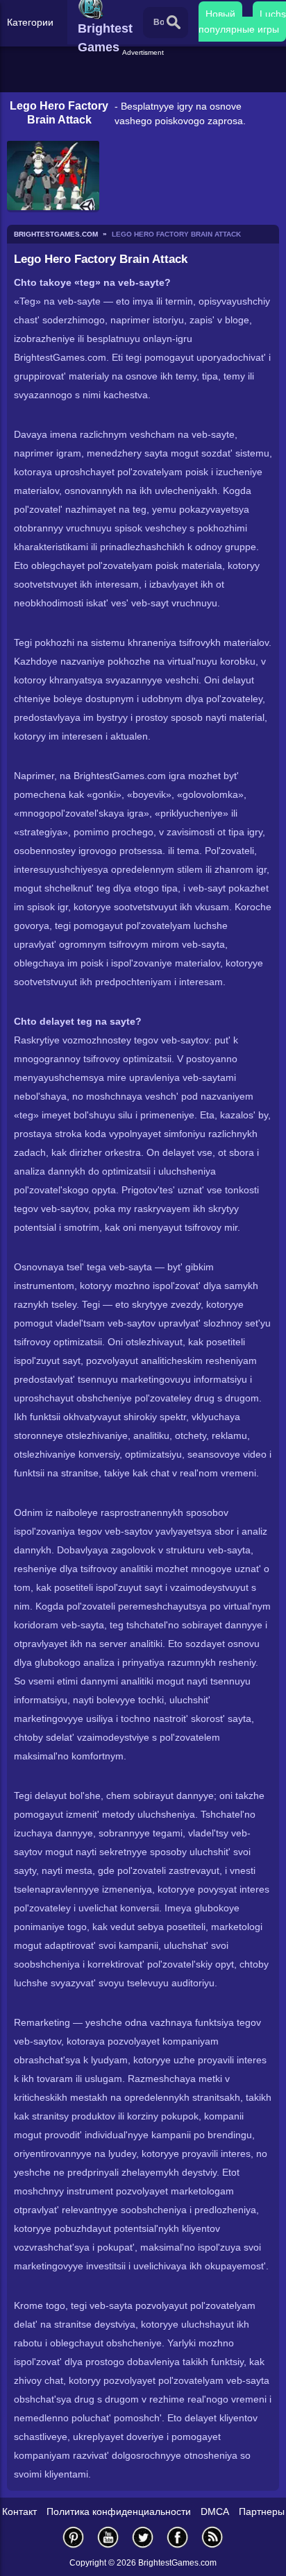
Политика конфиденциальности (119, 2511)
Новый (220, 14)
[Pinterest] (74, 2537)
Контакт (19, 2511)
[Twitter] (143, 2537)
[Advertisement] (145, 76)
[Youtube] (108, 2537)
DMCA (215, 2511)
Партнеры (262, 2511)
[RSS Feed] (212, 2537)
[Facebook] (178, 2537)
